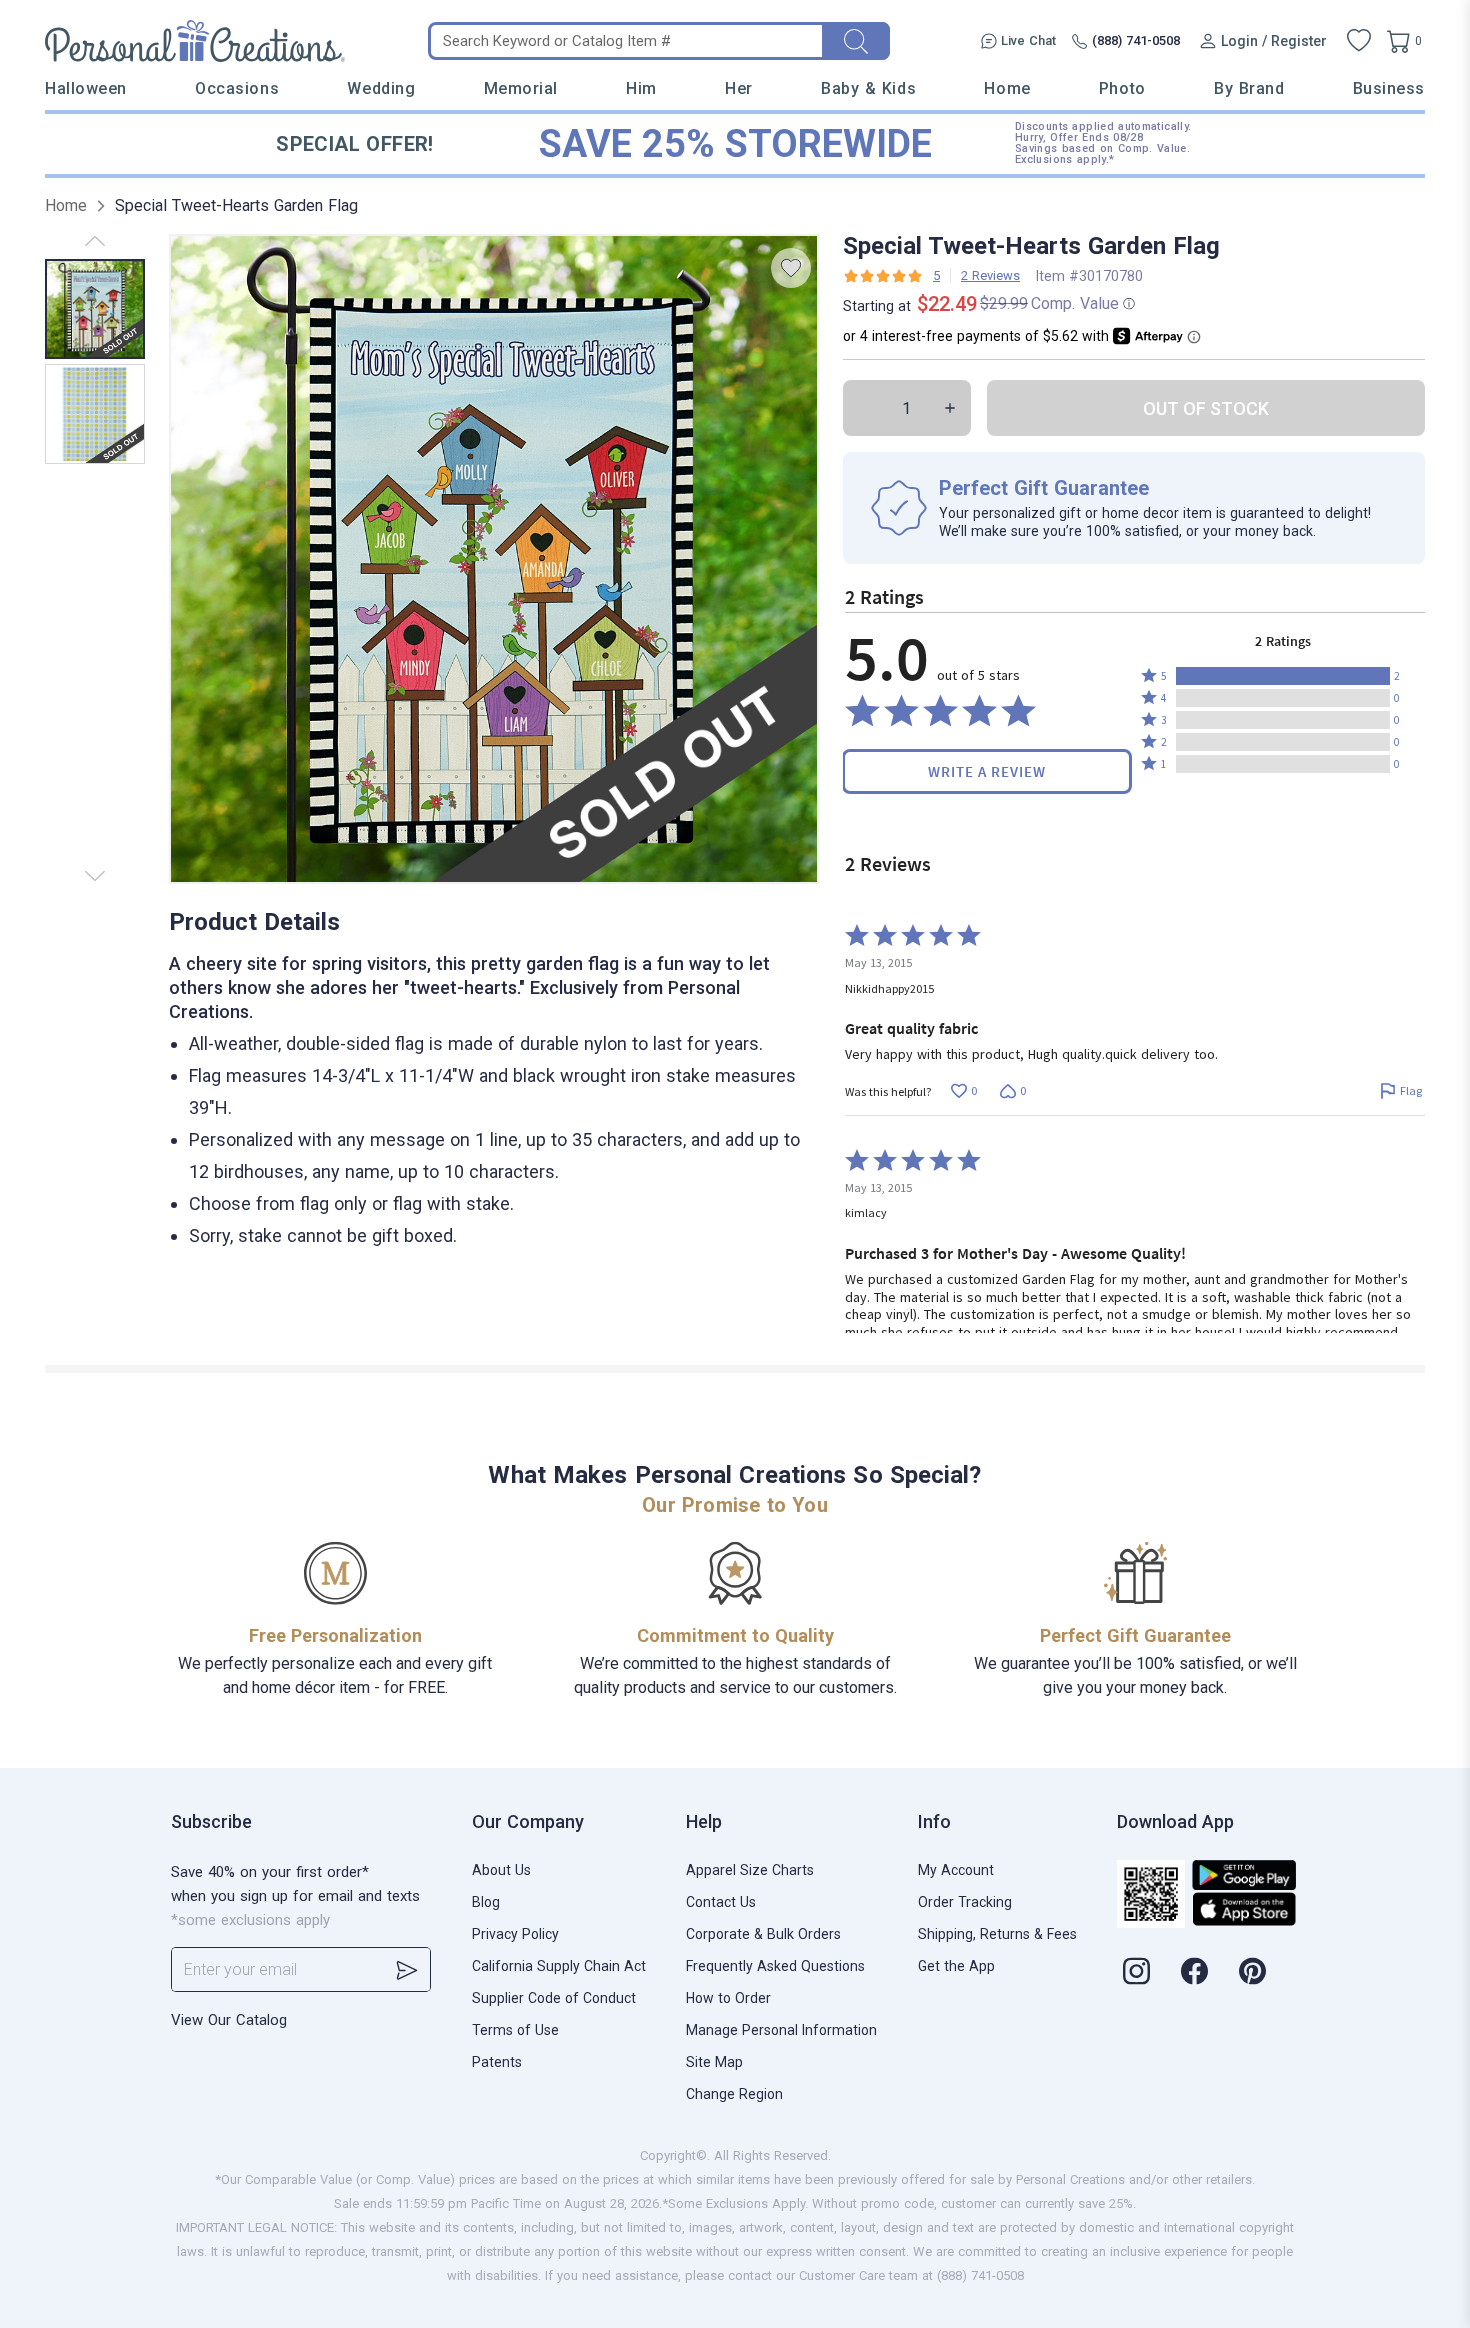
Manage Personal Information (781, 2030)
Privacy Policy (515, 1934)
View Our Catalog (229, 2020)
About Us (501, 1870)
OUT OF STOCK (1206, 408)
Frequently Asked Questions (775, 1966)
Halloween (86, 88)
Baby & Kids (868, 88)
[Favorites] (1359, 41)
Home (1007, 88)
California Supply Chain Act (559, 1966)
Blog (486, 1902)
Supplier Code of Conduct (554, 1998)
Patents (497, 2062)
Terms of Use (515, 2030)
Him (641, 88)
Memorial (521, 88)
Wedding (381, 88)
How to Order (728, 1998)
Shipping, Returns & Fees (997, 1934)
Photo (1122, 88)
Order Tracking (965, 1902)
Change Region (734, 2094)
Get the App (956, 1966)
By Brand (1249, 88)
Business (1389, 88)
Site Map (714, 2062)
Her (739, 88)
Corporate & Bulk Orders (763, 1934)
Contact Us (721, 1902)
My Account (956, 1870)
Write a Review (987, 771)
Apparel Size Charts (750, 1870)
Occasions (237, 88)
